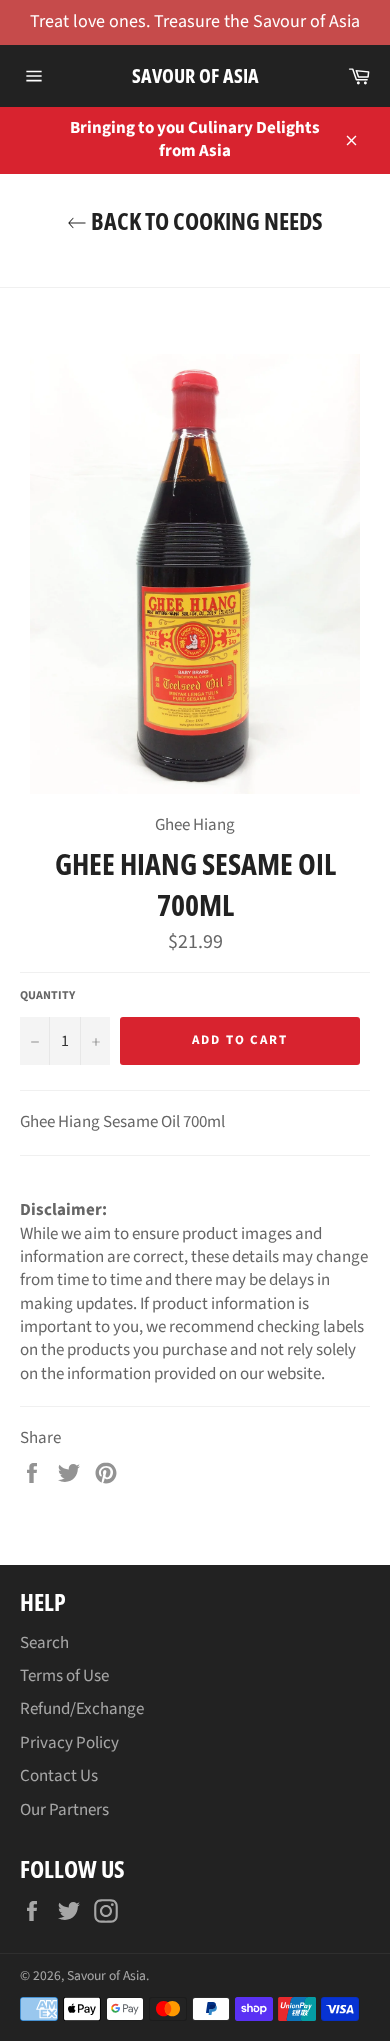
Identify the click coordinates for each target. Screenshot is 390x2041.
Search (44, 1643)
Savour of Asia (195, 75)
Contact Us (59, 1776)
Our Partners (64, 1810)
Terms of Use (64, 1676)
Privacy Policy (69, 1743)
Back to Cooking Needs (205, 220)
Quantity (47, 996)
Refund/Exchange (82, 1709)
